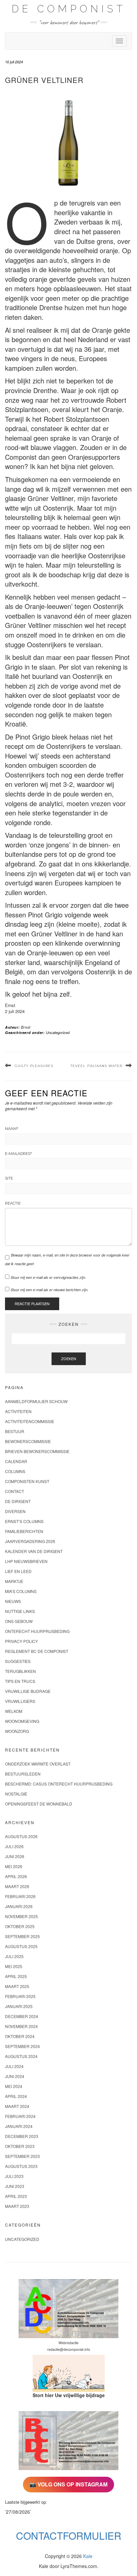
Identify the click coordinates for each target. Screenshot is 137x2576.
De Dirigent (18, 1501)
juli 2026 (14, 1846)
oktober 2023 (20, 2146)
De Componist (69, 9)
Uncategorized (58, 1032)
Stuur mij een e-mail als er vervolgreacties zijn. (48, 1277)
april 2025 (16, 1976)
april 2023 (16, 2196)
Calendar (16, 1461)
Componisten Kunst (27, 1481)
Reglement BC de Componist (37, 1651)
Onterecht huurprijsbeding (37, 1631)
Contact (14, 1491)
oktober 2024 (20, 2036)
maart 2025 (17, 1986)
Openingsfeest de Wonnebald (39, 1804)
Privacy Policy (21, 1641)
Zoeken (69, 1358)
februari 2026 (20, 1896)
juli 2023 (14, 2176)
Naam (12, 1129)
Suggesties (18, 1661)
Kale (88, 2556)
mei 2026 (14, 1866)
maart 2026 (17, 1886)
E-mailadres (18, 1154)
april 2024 (16, 2096)
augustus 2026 (21, 1836)
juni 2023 (15, 2186)
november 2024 (21, 2026)
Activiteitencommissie (30, 1421)
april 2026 (16, 1876)
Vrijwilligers (20, 1701)
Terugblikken (20, 1671)
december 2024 (22, 2016)
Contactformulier (69, 2536)
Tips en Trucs (20, 1681)
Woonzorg (17, 1731)
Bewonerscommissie (28, 1441)
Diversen (15, 1511)
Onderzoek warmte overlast (38, 1764)
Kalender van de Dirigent (34, 1551)
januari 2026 (19, 1906)
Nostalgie (16, 1794)
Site (9, 1178)
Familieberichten (24, 1531)
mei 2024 (14, 2086)
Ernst (26, 1027)
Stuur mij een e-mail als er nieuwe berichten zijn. (50, 1290)
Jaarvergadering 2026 (30, 1541)
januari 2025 (19, 2006)
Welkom (14, 1711)
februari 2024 (20, 2116)
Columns (15, 1471)
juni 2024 (15, 2076)
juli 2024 (14, 2066)
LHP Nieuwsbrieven (26, 1561)
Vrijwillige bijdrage (28, 1691)
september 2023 (22, 2156)
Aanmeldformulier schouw (36, 1401)
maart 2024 (17, 2106)
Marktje (14, 1581)
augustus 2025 (21, 1946)
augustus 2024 (21, 2056)
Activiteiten (18, 1411)
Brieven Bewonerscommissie (37, 1451)
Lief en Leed (18, 1571)
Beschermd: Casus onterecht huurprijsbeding (59, 1784)
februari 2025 (20, 1996)
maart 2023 (17, 2206)
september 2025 (22, 1936)
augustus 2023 (21, 2166)
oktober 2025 (20, 1926)
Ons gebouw (19, 1621)
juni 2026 (15, 1856)
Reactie (13, 1203)
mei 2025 (14, 1966)
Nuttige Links (20, 1611)
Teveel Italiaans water (96, 1066)
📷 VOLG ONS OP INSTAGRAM (68, 2484)
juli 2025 (14, 1956)
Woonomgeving (22, 1721)
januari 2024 (19, 2126)
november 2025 (21, 1916)
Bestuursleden (23, 1774)
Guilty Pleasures (34, 1066)
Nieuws (13, 1601)
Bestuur (15, 1431)
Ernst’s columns (24, 1521)
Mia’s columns (21, 1591)
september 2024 (22, 2046)
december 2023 (22, 2136)
